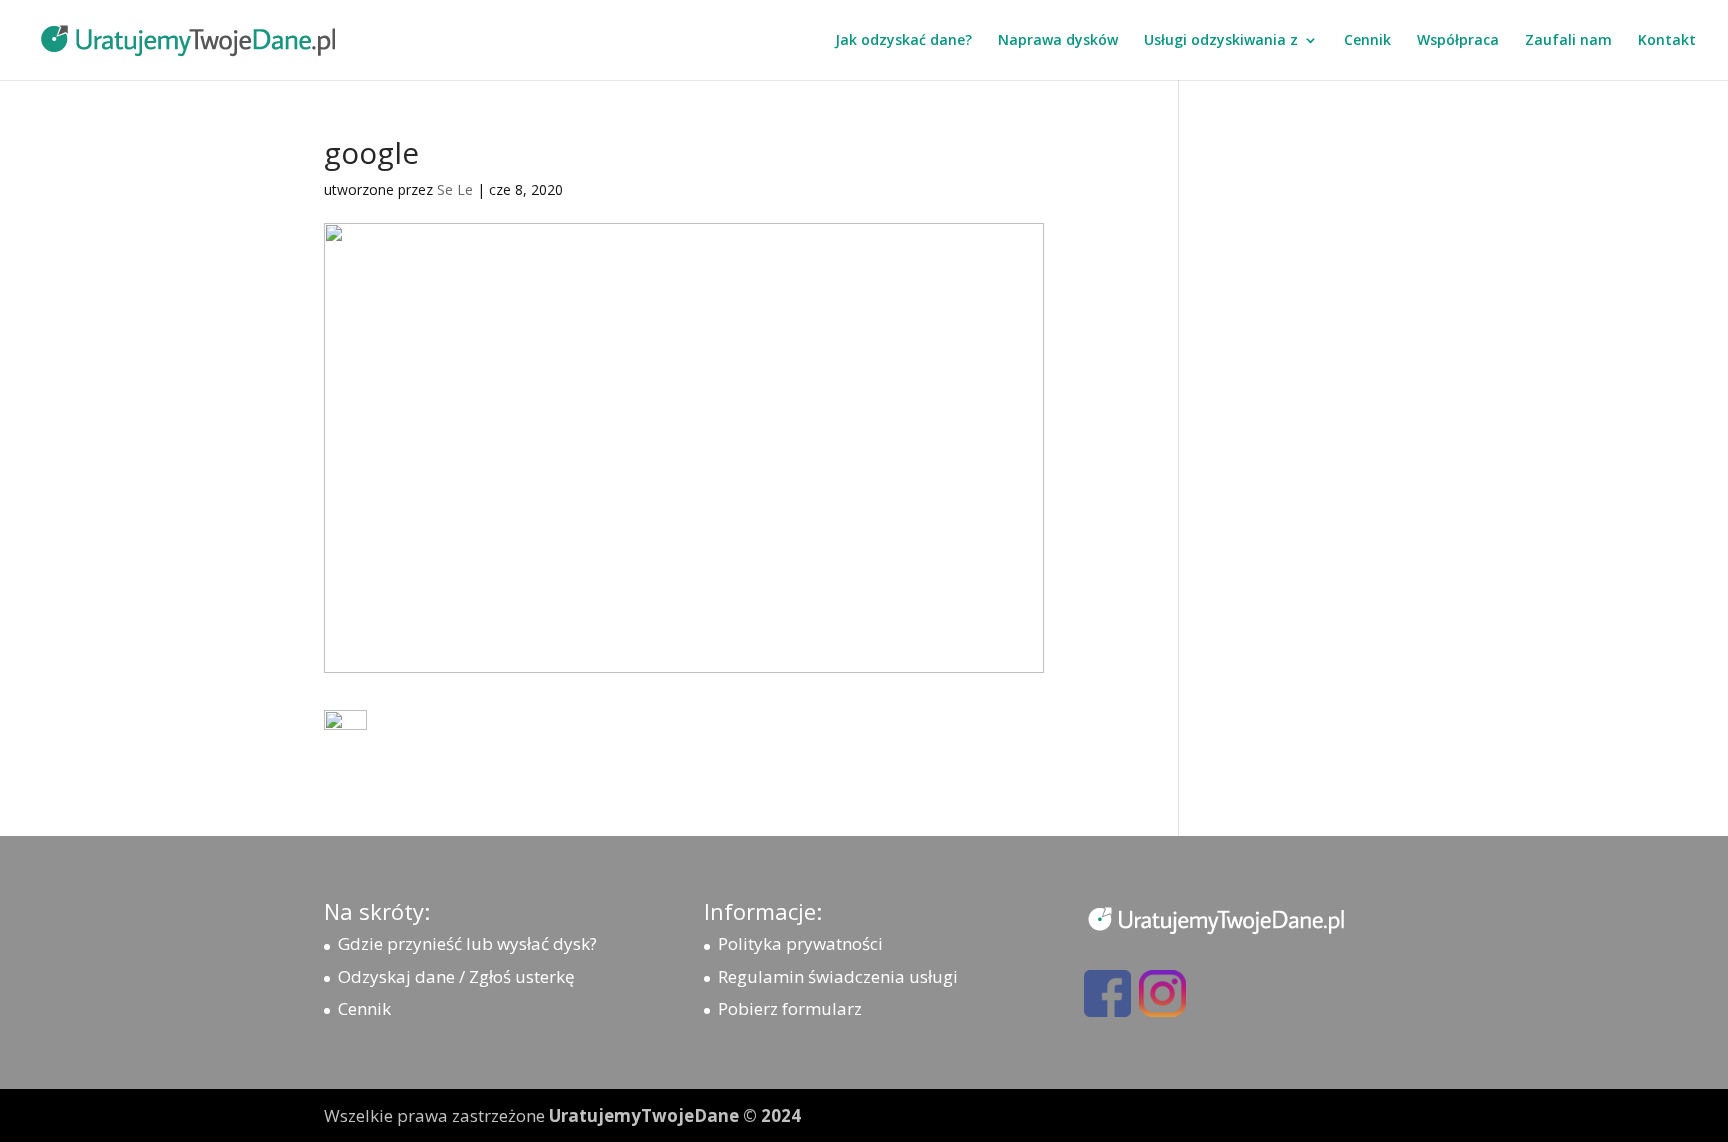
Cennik (1367, 41)
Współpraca (1458, 41)
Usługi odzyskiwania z (1221, 41)
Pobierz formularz (790, 1008)
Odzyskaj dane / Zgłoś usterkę (456, 976)
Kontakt (1667, 41)
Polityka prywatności (800, 943)
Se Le (455, 189)
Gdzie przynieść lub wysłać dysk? (467, 943)
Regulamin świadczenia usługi (838, 976)
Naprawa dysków (1058, 41)
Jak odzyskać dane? (903, 41)
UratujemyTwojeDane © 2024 (675, 1115)
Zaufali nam (1568, 41)
